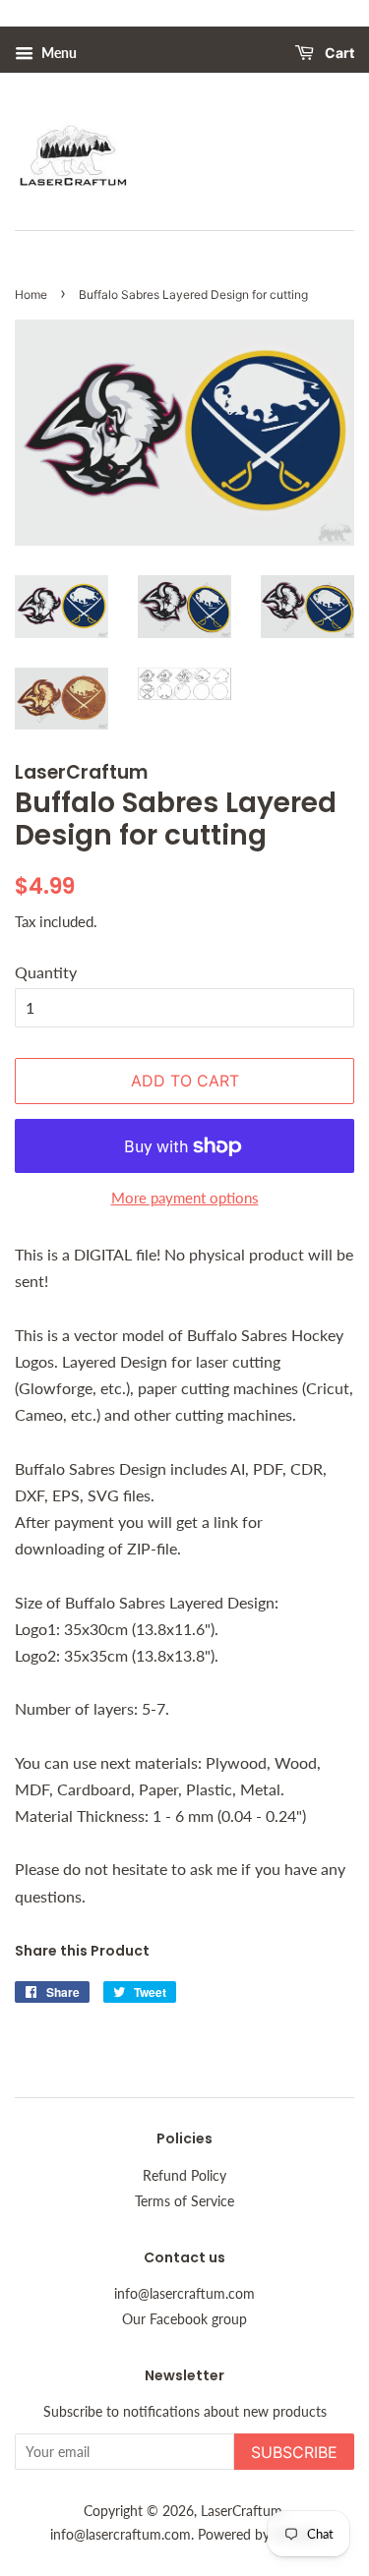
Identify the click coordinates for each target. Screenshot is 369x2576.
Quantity (46, 972)
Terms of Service (184, 2201)
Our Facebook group (184, 2319)
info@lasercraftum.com (184, 2294)
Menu (58, 53)
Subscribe (294, 2452)
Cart (338, 54)
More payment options (185, 1198)
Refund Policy (184, 2176)
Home (31, 294)
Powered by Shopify (259, 2535)
